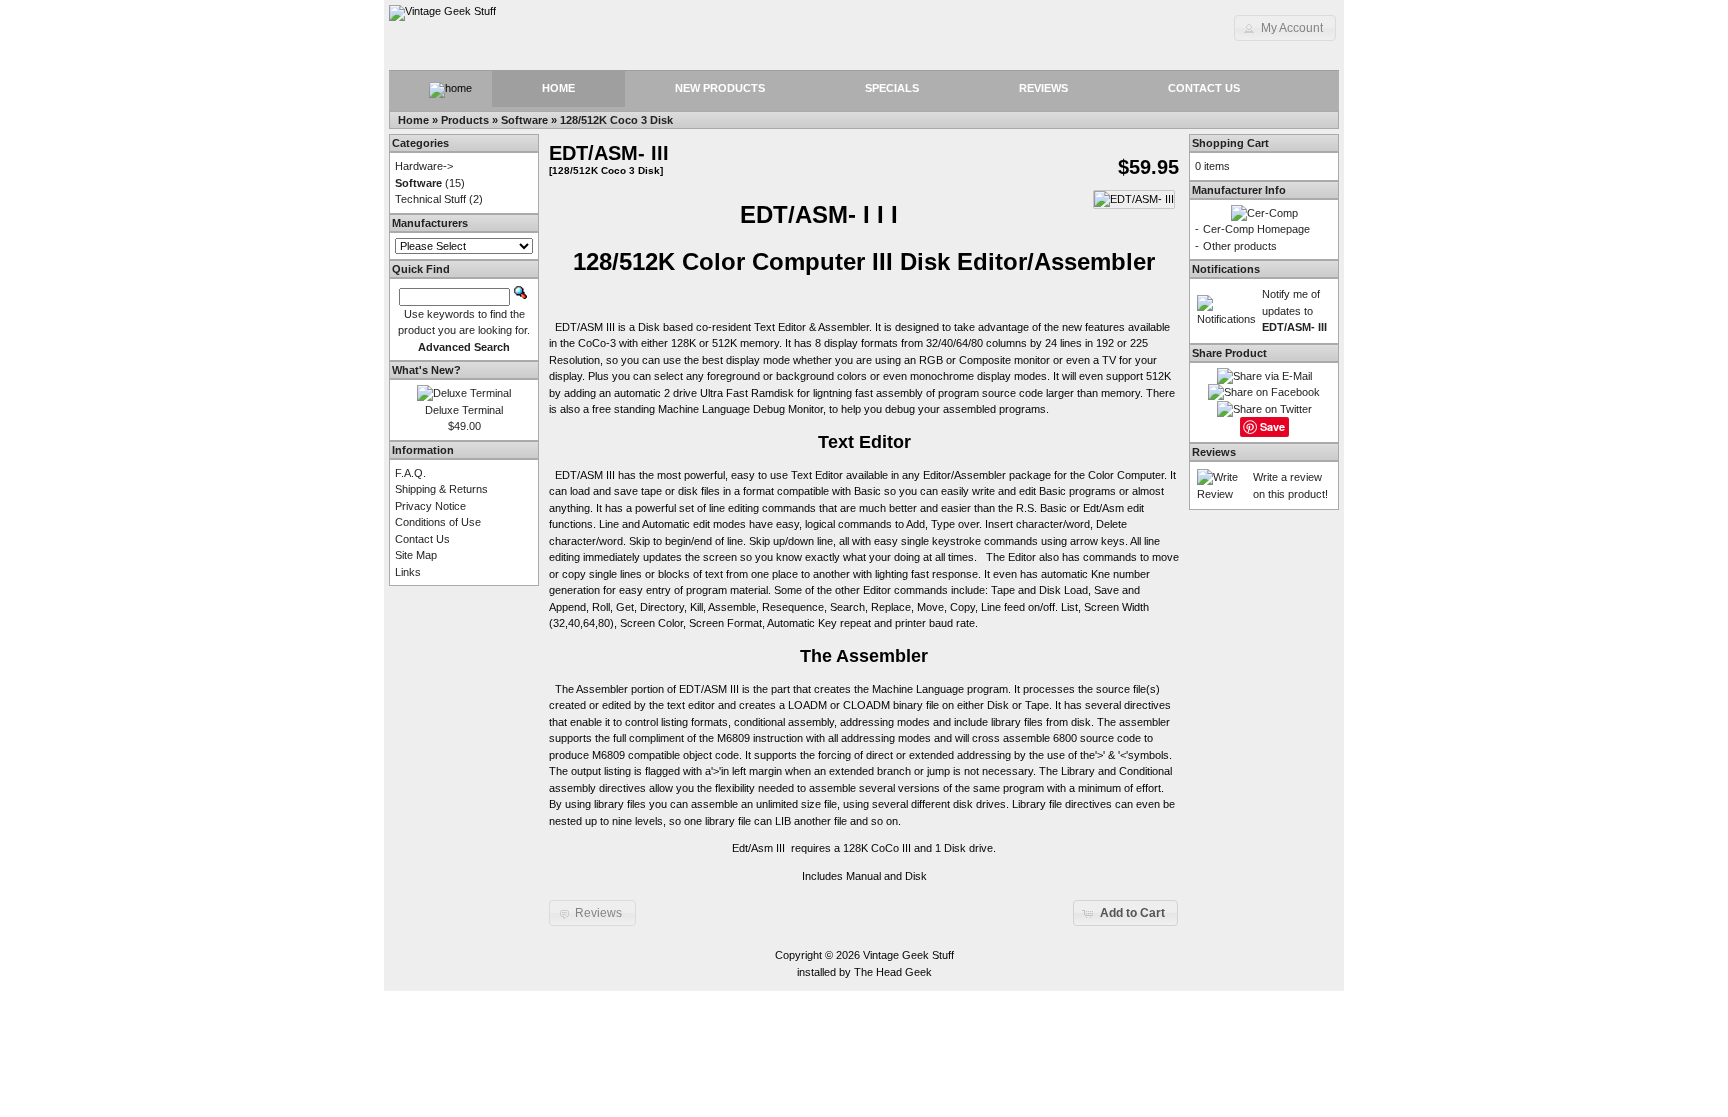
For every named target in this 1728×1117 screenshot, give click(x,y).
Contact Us (1204, 88)
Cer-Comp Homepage (1256, 229)
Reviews (1043, 88)
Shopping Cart (1230, 143)
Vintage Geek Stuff (908, 955)
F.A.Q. (410, 473)
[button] (1285, 28)
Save (1272, 426)
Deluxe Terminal (464, 410)
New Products (720, 88)
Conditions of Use (438, 522)
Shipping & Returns (441, 489)
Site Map (416, 555)
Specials (892, 88)
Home (558, 88)
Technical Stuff (430, 199)
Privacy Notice (430, 506)
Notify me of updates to (1294, 310)
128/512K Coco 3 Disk (616, 120)
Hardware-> (424, 166)
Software (524, 120)
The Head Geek (893, 972)
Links (408, 572)
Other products (1240, 246)
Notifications (1226, 269)
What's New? (426, 370)
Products (465, 120)
